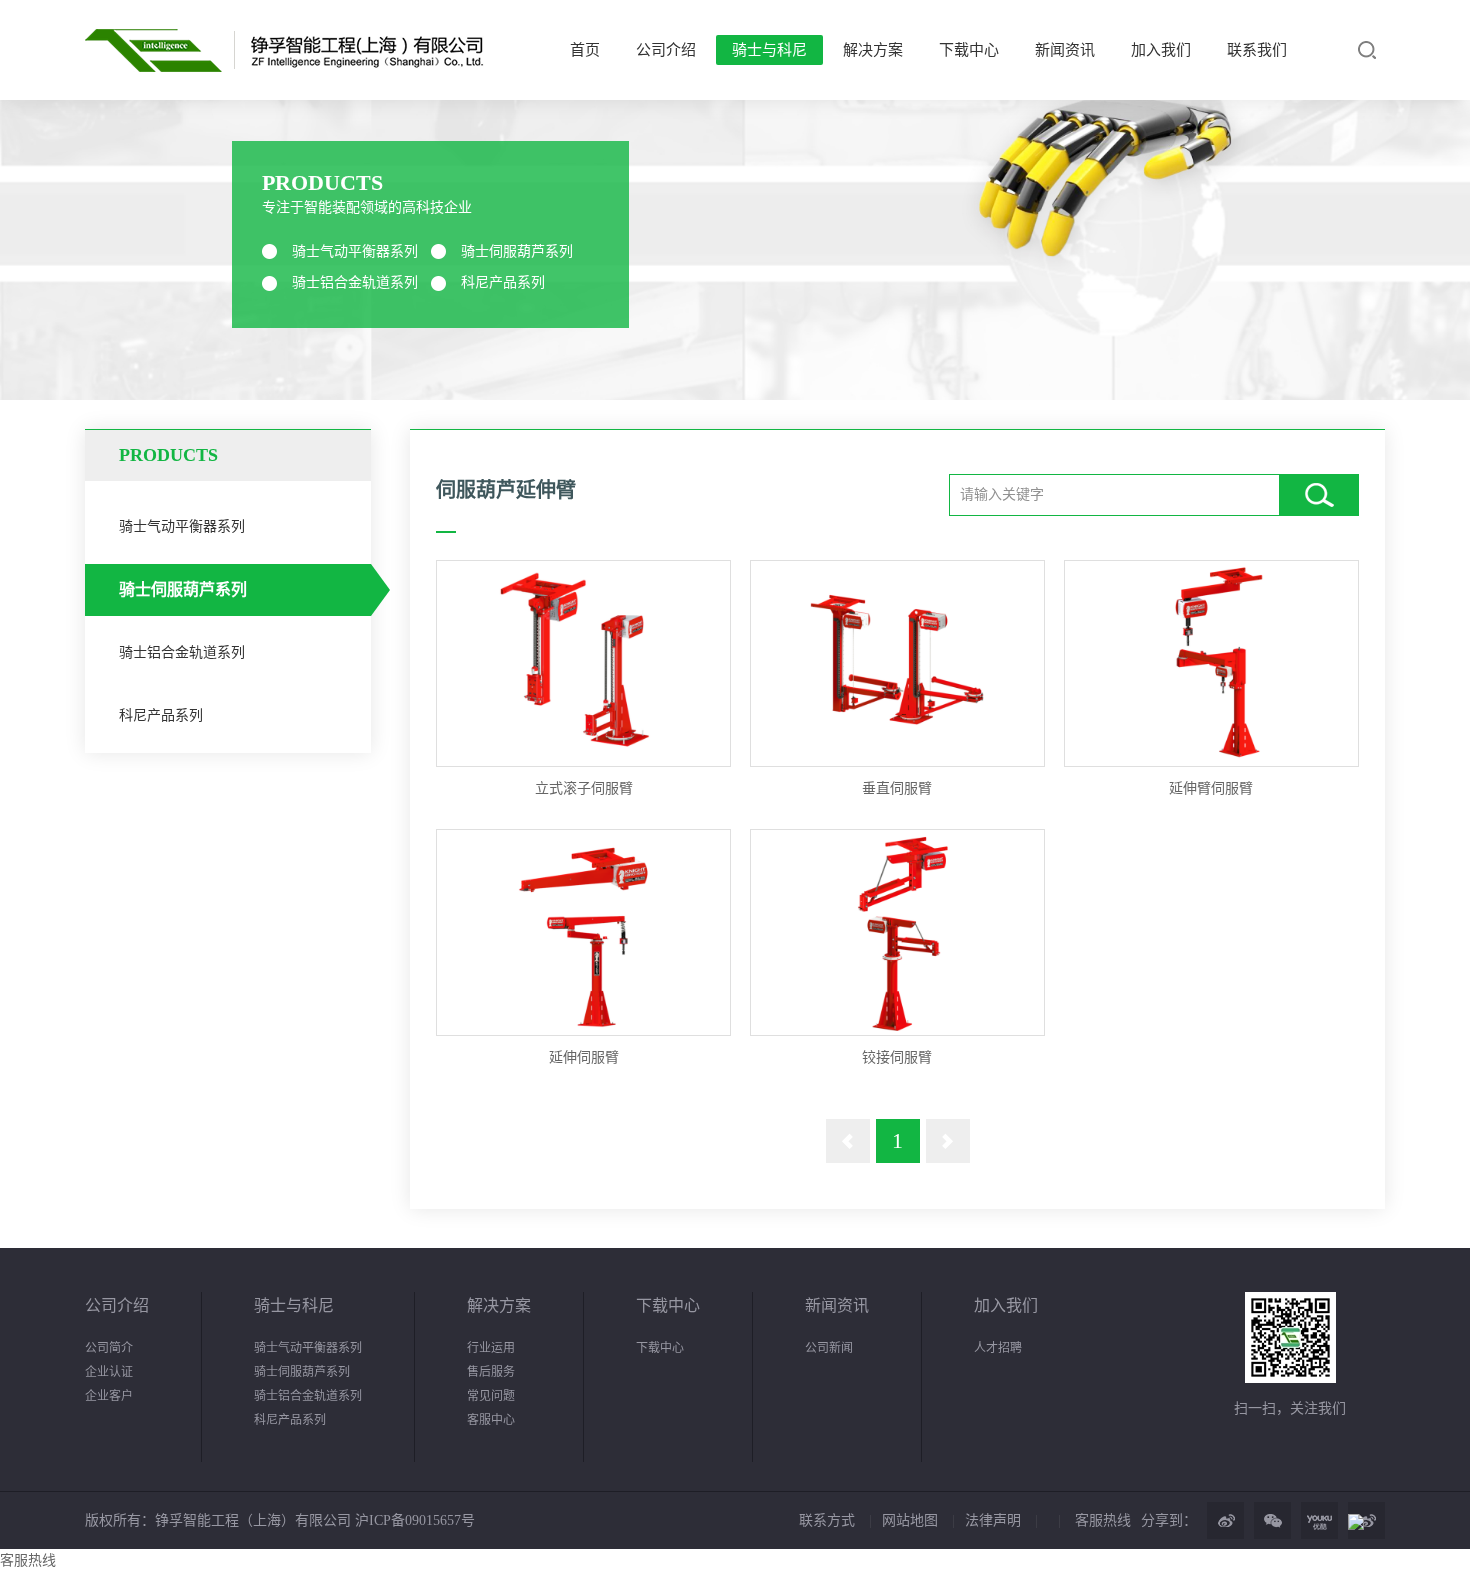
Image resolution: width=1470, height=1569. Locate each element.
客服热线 (1103, 1520)
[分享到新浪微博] (1225, 1520)
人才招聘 (998, 1348)
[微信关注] (1272, 1520)
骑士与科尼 (769, 50)
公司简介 (109, 1348)
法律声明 (993, 1520)
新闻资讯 (1065, 50)
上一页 (848, 1141)
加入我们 (1161, 50)
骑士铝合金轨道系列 (355, 282)
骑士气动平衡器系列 (355, 251)
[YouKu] (1319, 1520)
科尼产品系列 (503, 282)
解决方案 (873, 50)
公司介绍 (666, 50)
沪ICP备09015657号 (413, 1520)
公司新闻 (829, 1348)
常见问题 (491, 1396)
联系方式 (827, 1520)
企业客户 (109, 1396)
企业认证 (109, 1372)
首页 (585, 50)
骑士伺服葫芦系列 (517, 251)
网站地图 (910, 1520)
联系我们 (1257, 50)
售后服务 (491, 1372)
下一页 (948, 1141)
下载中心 (969, 50)
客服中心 (491, 1420)
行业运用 (491, 1348)
